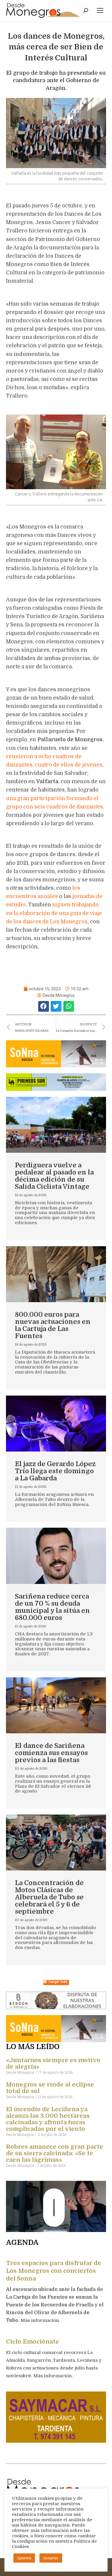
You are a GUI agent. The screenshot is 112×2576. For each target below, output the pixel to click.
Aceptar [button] (51, 2558)
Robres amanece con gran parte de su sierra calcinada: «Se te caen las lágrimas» (55, 2153)
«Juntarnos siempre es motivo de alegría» (53, 2063)
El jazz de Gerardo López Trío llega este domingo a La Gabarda (55, 1471)
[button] (44, 1006)
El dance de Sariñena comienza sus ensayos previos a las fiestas (51, 1753)
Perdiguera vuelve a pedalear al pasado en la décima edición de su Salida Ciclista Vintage (54, 1176)
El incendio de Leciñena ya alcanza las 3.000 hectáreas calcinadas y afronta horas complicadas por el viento (48, 2119)
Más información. (41, 2320)
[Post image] (56, 1125)
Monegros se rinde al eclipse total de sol (50, 2088)
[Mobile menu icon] (100, 10)
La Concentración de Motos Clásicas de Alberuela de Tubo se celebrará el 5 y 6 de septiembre (49, 1897)
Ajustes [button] (24, 2558)
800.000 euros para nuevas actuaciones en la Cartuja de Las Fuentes (53, 1325)
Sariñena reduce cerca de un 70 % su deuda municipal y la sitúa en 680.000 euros (52, 1607)
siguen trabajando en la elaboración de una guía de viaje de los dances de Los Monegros (54, 913)
